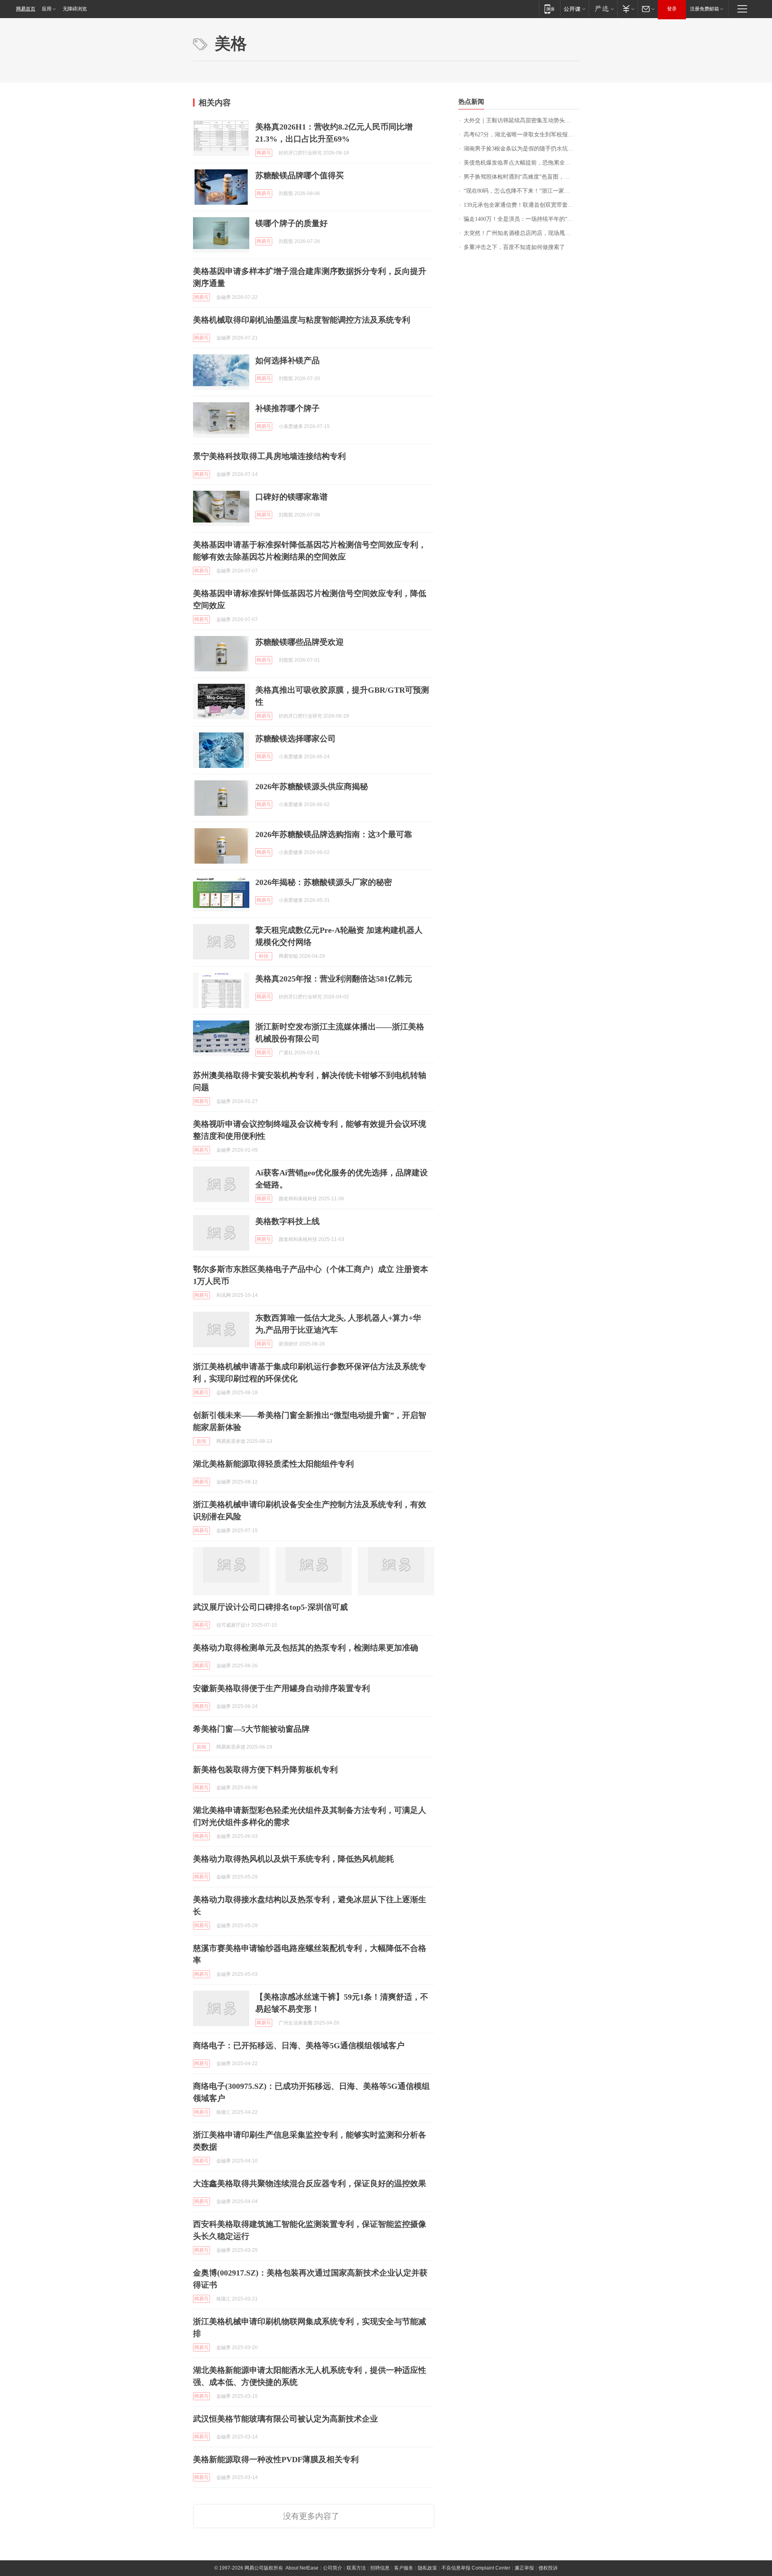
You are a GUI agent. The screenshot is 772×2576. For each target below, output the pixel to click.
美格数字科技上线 (287, 1221)
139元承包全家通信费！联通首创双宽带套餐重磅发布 (521, 205)
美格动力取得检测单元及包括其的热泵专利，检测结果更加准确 (306, 1648)
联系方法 (356, 2568)
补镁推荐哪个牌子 (287, 408)
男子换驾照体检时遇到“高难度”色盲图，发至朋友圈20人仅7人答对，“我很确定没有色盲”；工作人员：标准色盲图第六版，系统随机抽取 (521, 177)
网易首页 (26, 9)
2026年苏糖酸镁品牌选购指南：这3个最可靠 (334, 834)
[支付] (627, 9)
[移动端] (549, 9)
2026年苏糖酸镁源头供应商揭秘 (312, 786)
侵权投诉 (548, 2568)
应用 (47, 9)
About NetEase (302, 2568)
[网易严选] (603, 9)
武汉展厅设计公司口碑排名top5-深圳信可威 (270, 1607)
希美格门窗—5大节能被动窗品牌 (251, 1729)
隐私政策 (427, 2568)
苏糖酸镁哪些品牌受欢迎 (300, 642)
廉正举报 (524, 2568)
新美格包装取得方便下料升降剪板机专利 (265, 1769)
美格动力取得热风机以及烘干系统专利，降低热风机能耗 (294, 1859)
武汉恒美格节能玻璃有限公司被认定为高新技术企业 (285, 2419)
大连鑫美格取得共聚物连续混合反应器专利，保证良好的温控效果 (310, 2183)
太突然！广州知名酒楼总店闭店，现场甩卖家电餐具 (521, 233)
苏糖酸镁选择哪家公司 (296, 739)
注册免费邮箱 (704, 9)
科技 (264, 956)
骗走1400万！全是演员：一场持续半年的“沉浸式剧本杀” (521, 219)
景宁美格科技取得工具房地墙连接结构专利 (269, 456)
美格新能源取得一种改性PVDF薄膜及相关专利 (276, 2459)
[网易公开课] (574, 9)
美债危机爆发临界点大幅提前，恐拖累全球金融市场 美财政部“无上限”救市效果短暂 (521, 163)
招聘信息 (380, 2568)
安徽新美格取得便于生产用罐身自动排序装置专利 (281, 1688)
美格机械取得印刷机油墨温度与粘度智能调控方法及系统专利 (302, 320)
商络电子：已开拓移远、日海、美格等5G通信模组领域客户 (299, 2045)
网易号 (264, 153)
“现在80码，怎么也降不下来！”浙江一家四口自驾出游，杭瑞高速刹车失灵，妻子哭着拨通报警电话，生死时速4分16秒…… (521, 191)
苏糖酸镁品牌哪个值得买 (300, 175)
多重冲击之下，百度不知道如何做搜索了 (514, 247)
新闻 (201, 1441)
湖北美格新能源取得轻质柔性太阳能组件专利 (273, 1464)
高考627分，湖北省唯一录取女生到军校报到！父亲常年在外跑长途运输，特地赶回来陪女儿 (521, 135)
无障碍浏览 (75, 9)
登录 (672, 9)
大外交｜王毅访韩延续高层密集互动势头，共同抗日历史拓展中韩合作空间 (521, 120)
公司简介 (333, 2568)
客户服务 (404, 2568)
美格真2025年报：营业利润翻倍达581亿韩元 (334, 979)
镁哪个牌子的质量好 (292, 223)
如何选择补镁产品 (287, 360)
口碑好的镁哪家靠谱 (292, 497)
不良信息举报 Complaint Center (476, 2568)
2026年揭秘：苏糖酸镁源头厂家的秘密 (324, 882)
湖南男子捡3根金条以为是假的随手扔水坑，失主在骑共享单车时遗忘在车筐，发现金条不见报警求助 (521, 149)
